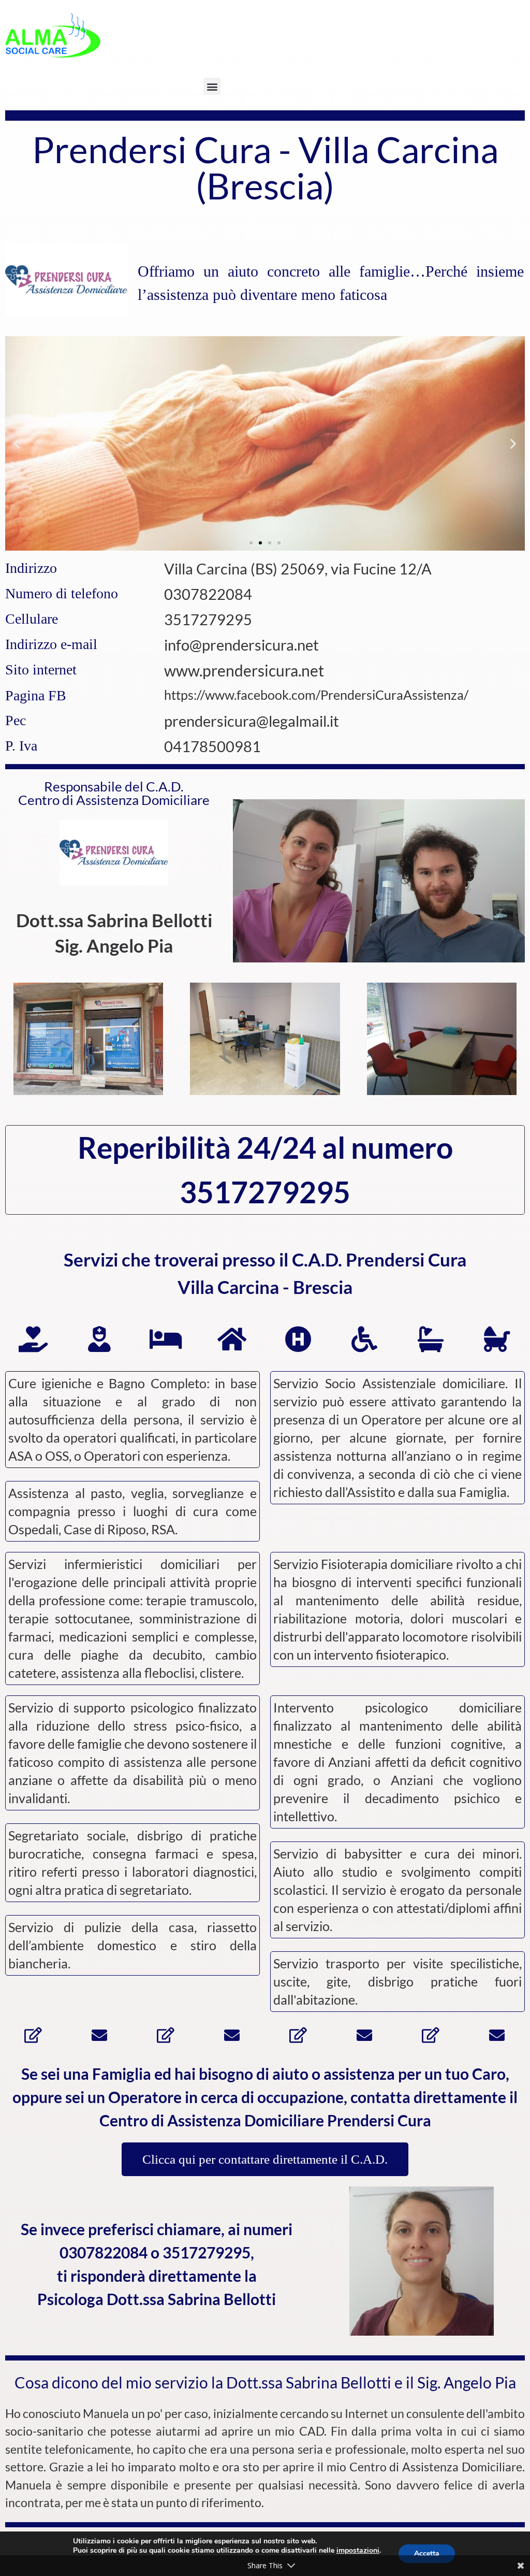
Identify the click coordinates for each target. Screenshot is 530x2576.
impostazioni (358, 2551)
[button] (212, 86)
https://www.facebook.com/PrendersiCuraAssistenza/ (316, 695)
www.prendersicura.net (244, 670)
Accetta (427, 2553)
